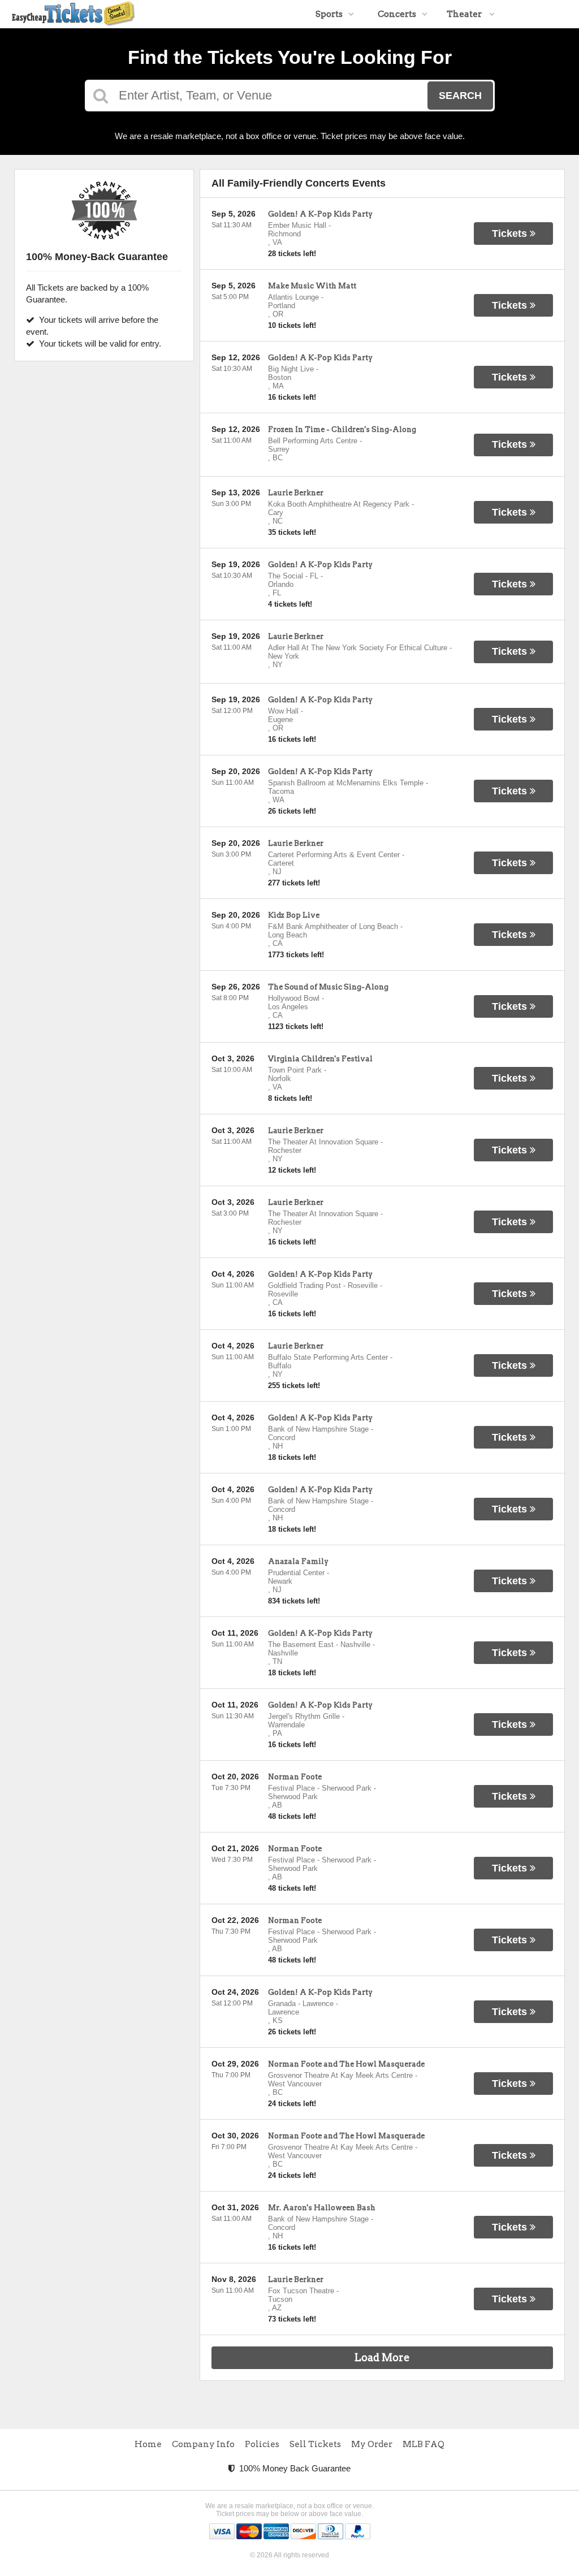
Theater (465, 14)
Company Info (203, 2444)
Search (460, 96)
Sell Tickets (315, 2444)
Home (148, 2444)
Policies (262, 2444)
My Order (372, 2444)
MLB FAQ (424, 2444)
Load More (382, 2357)
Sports (329, 14)
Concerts (397, 14)
